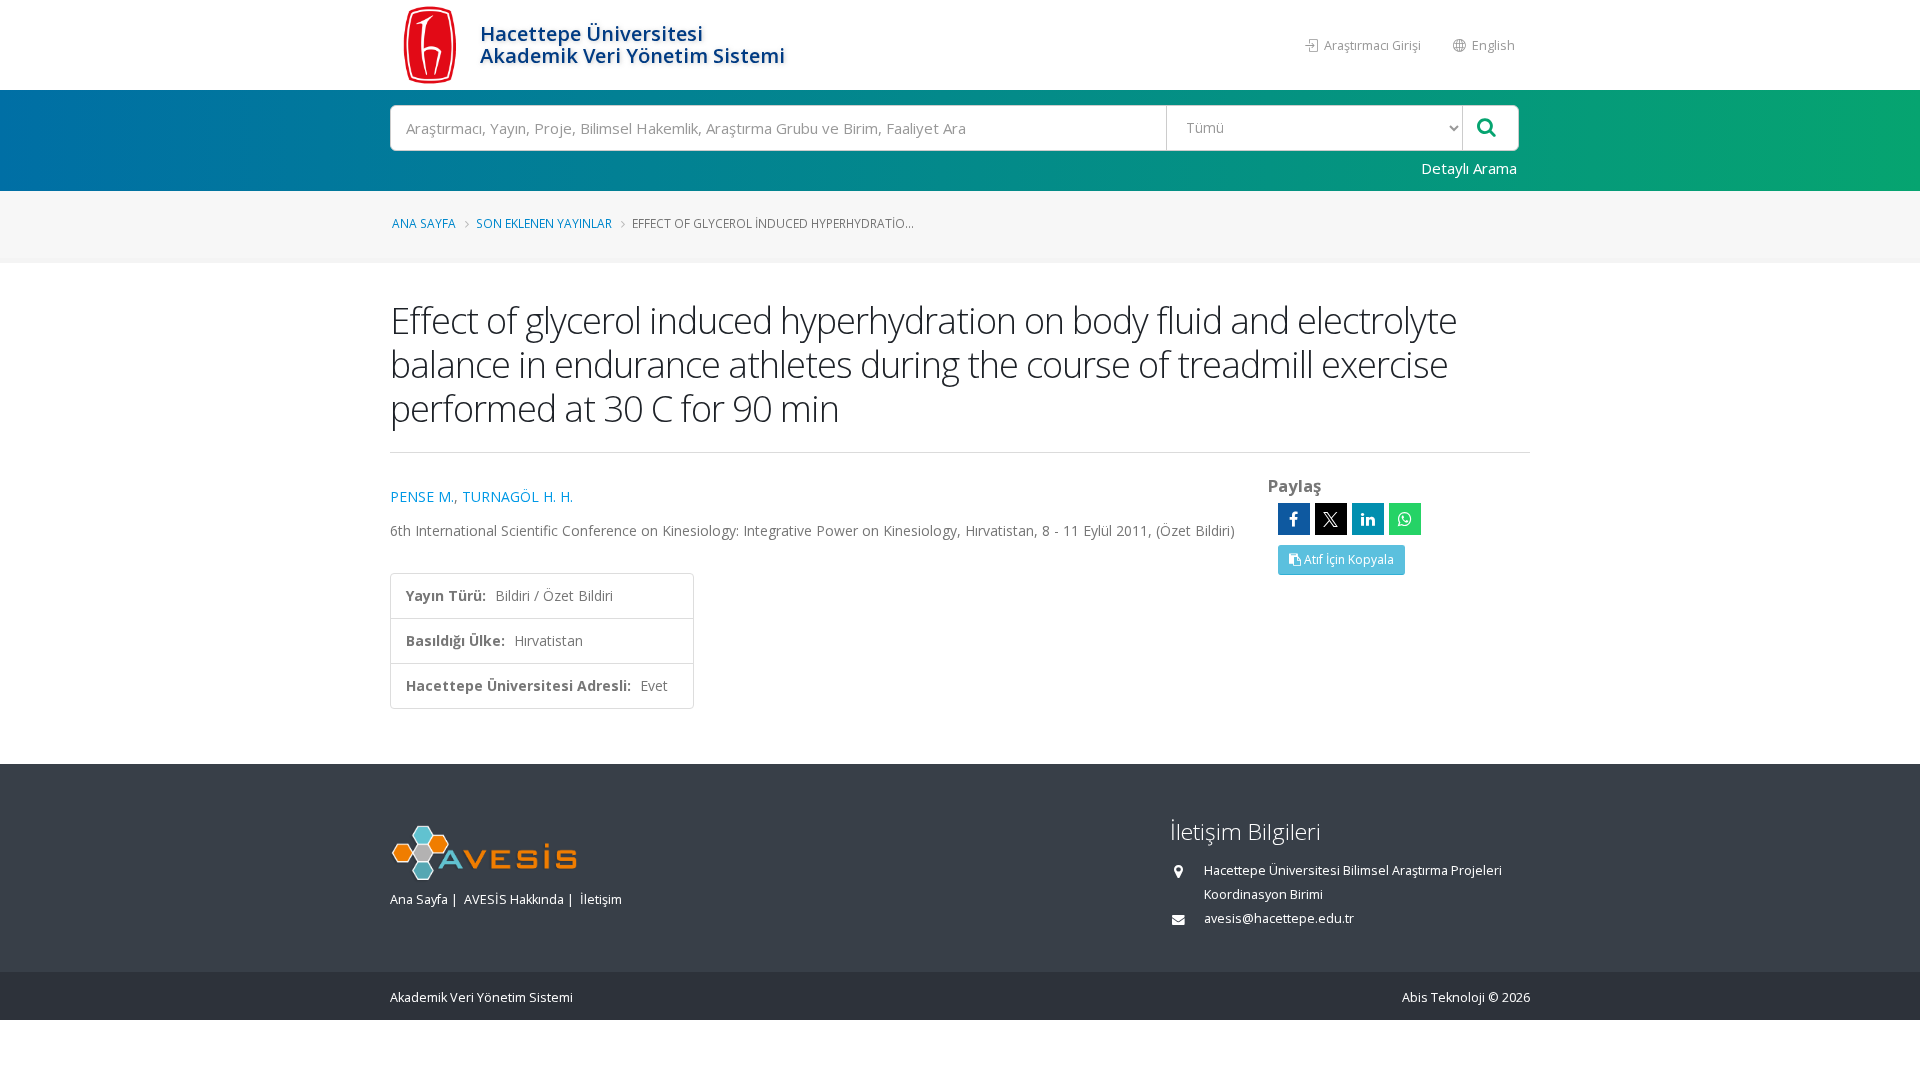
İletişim (601, 899)
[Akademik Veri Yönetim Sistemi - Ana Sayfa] (432, 45)
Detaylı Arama (1469, 168)
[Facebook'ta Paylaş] (1294, 519)
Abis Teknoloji (1443, 997)
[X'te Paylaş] (1331, 519)
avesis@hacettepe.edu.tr (1279, 918)
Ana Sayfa (424, 223)
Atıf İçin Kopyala (1347, 559)
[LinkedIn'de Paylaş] (1368, 519)
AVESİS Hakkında (514, 899)
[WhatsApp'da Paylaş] (1405, 519)
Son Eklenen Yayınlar (544, 223)
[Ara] (1486, 128)
